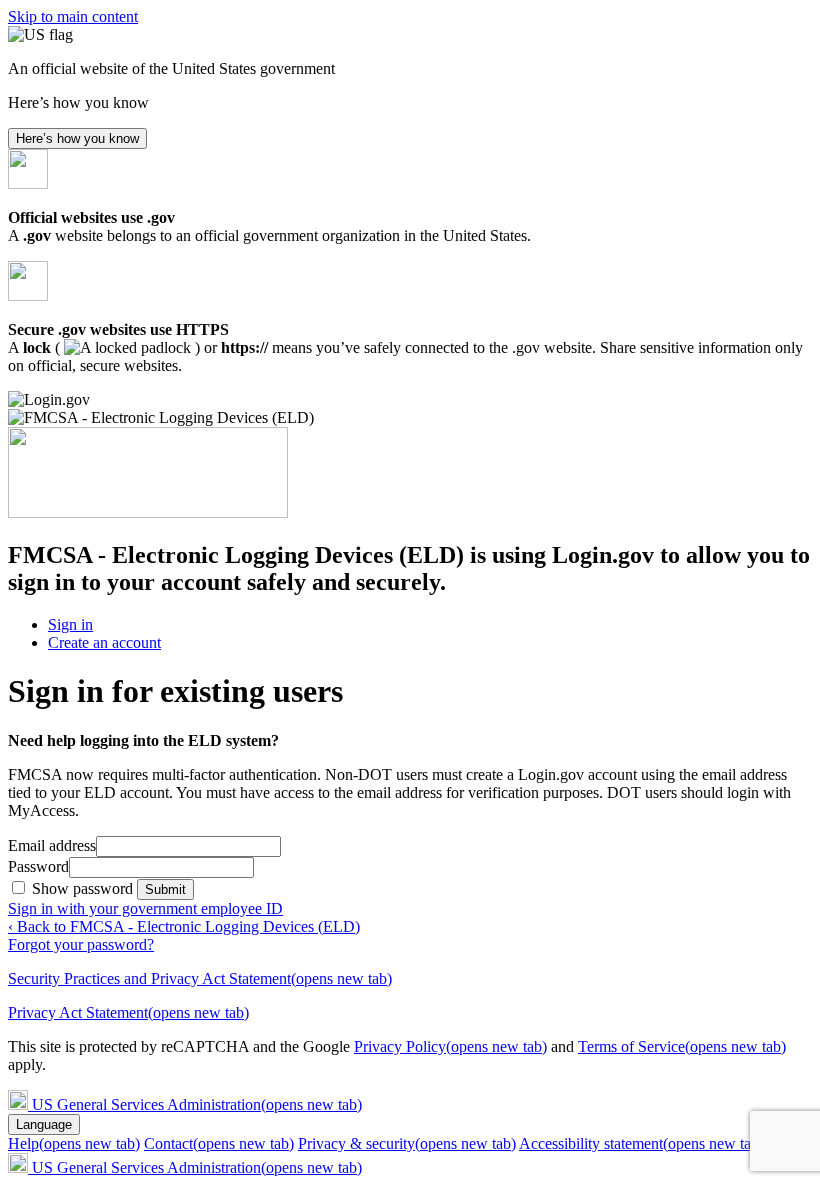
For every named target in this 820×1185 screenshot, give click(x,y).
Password (38, 866)
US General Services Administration (197, 1104)
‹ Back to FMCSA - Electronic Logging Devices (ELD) (184, 926)
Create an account (104, 642)
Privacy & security (407, 1143)
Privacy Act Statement (128, 1012)
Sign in (70, 624)
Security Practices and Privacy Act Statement (200, 978)
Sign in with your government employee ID (145, 908)
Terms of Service (682, 1046)
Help (74, 1143)
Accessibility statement (641, 1143)
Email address (52, 845)
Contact (219, 1143)
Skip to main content (73, 16)
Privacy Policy (450, 1046)
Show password (84, 888)
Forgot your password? (81, 944)
